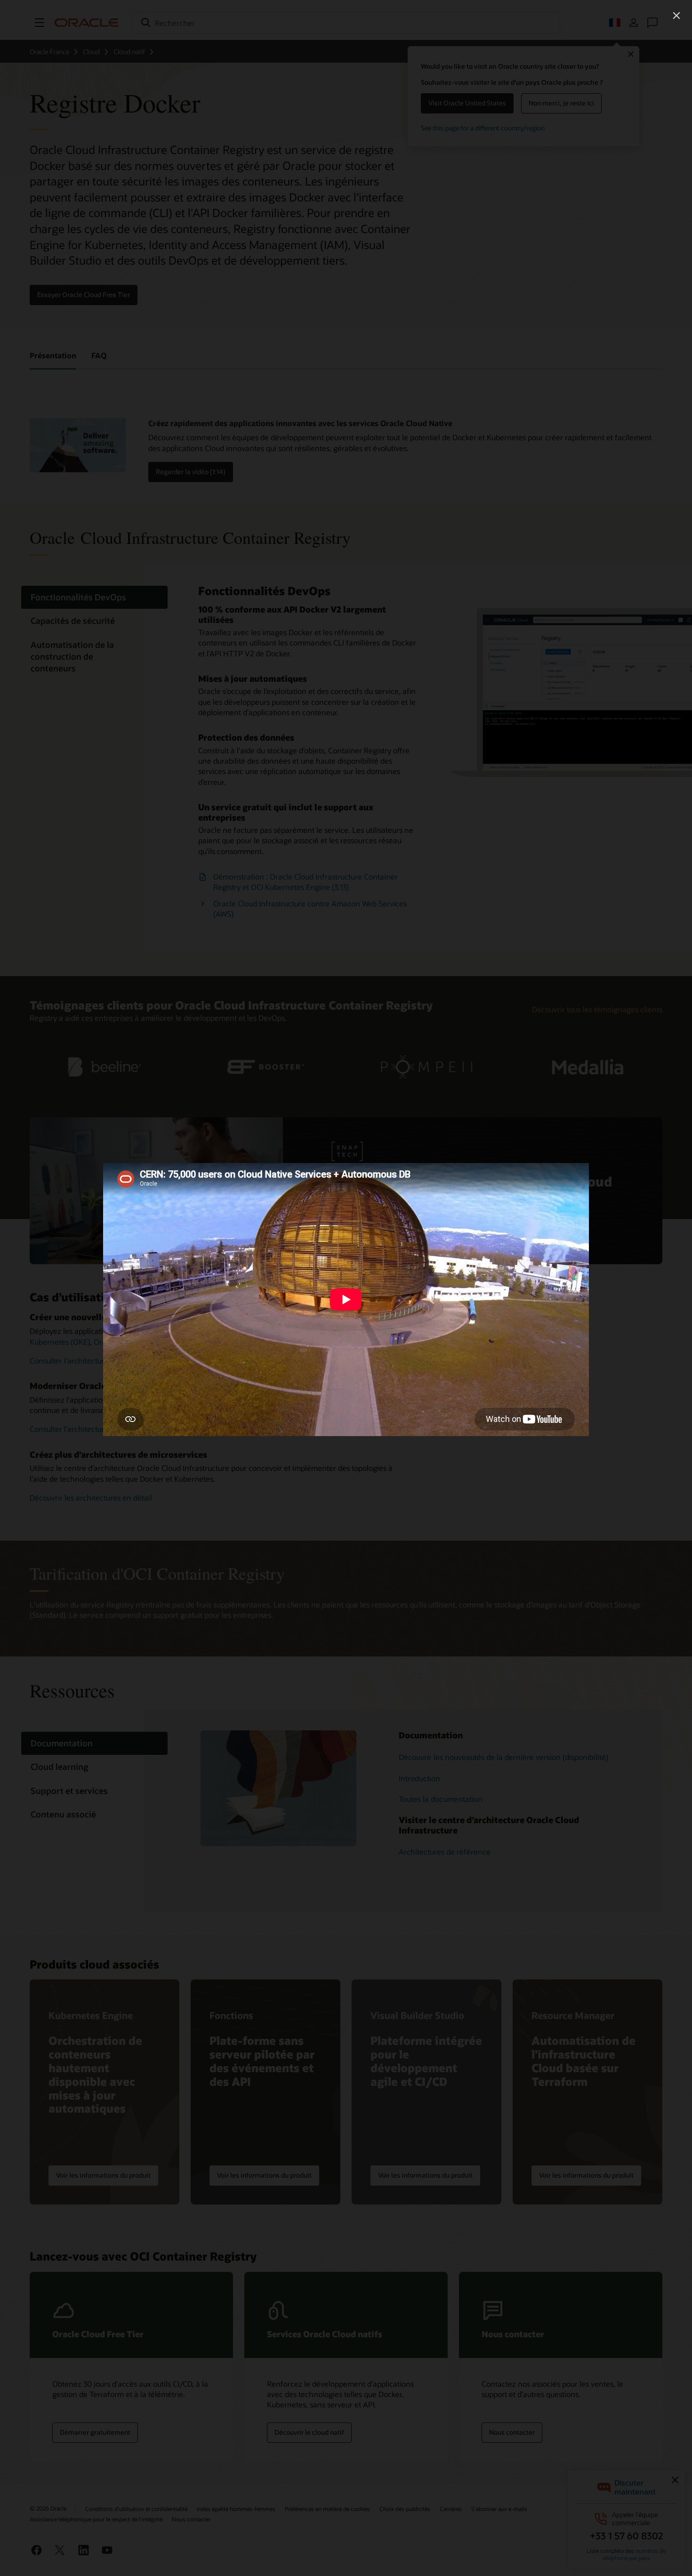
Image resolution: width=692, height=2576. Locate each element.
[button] (676, 16)
